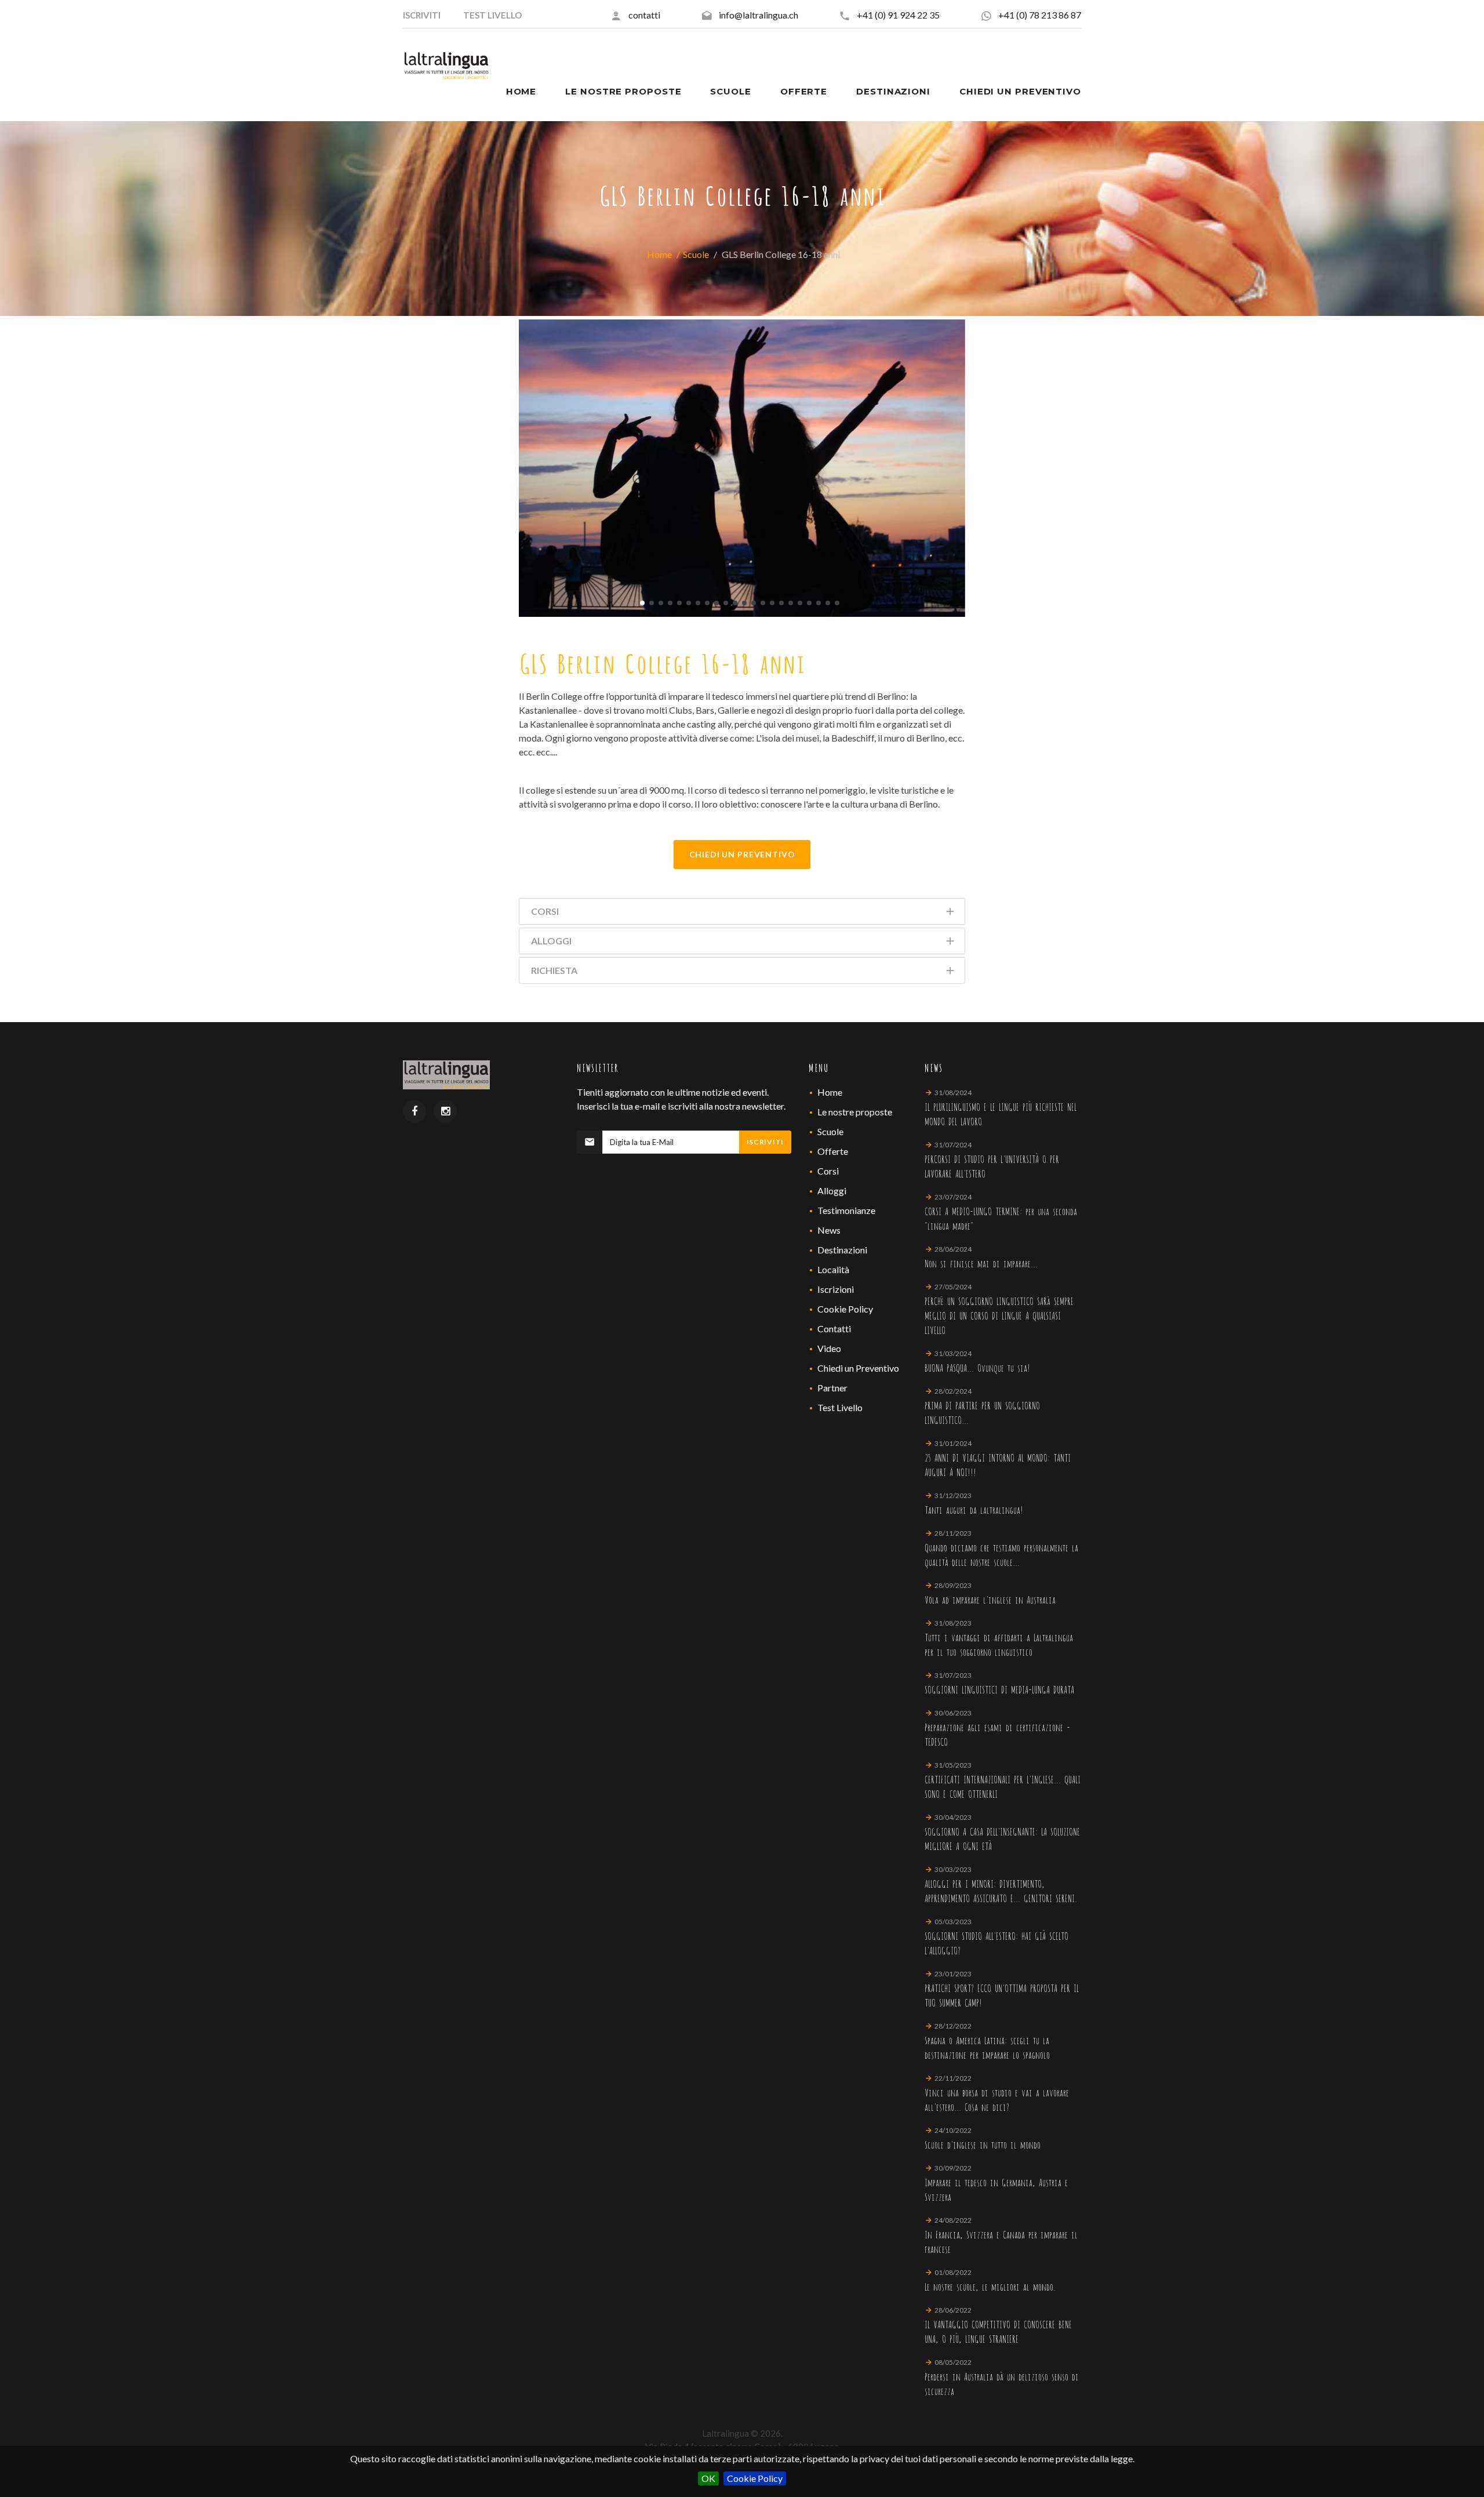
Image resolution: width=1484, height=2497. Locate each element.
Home (659, 254)
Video (829, 1348)
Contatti (834, 1329)
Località (833, 1269)
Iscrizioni (836, 1289)
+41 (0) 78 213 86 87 (1040, 15)
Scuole (696, 254)
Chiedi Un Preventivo (742, 854)
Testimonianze (846, 1210)
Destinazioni (842, 1250)
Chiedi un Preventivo (858, 1368)
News (829, 1230)
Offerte (833, 1151)
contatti (644, 15)
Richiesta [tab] (554, 970)
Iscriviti (765, 1142)
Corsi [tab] (545, 911)
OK (708, 2478)
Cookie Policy (755, 2478)
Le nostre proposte (855, 1112)
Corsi (828, 1171)
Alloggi (832, 1191)
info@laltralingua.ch (759, 15)
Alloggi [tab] (551, 941)
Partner (832, 1388)
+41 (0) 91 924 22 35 (898, 15)
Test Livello (840, 1407)
